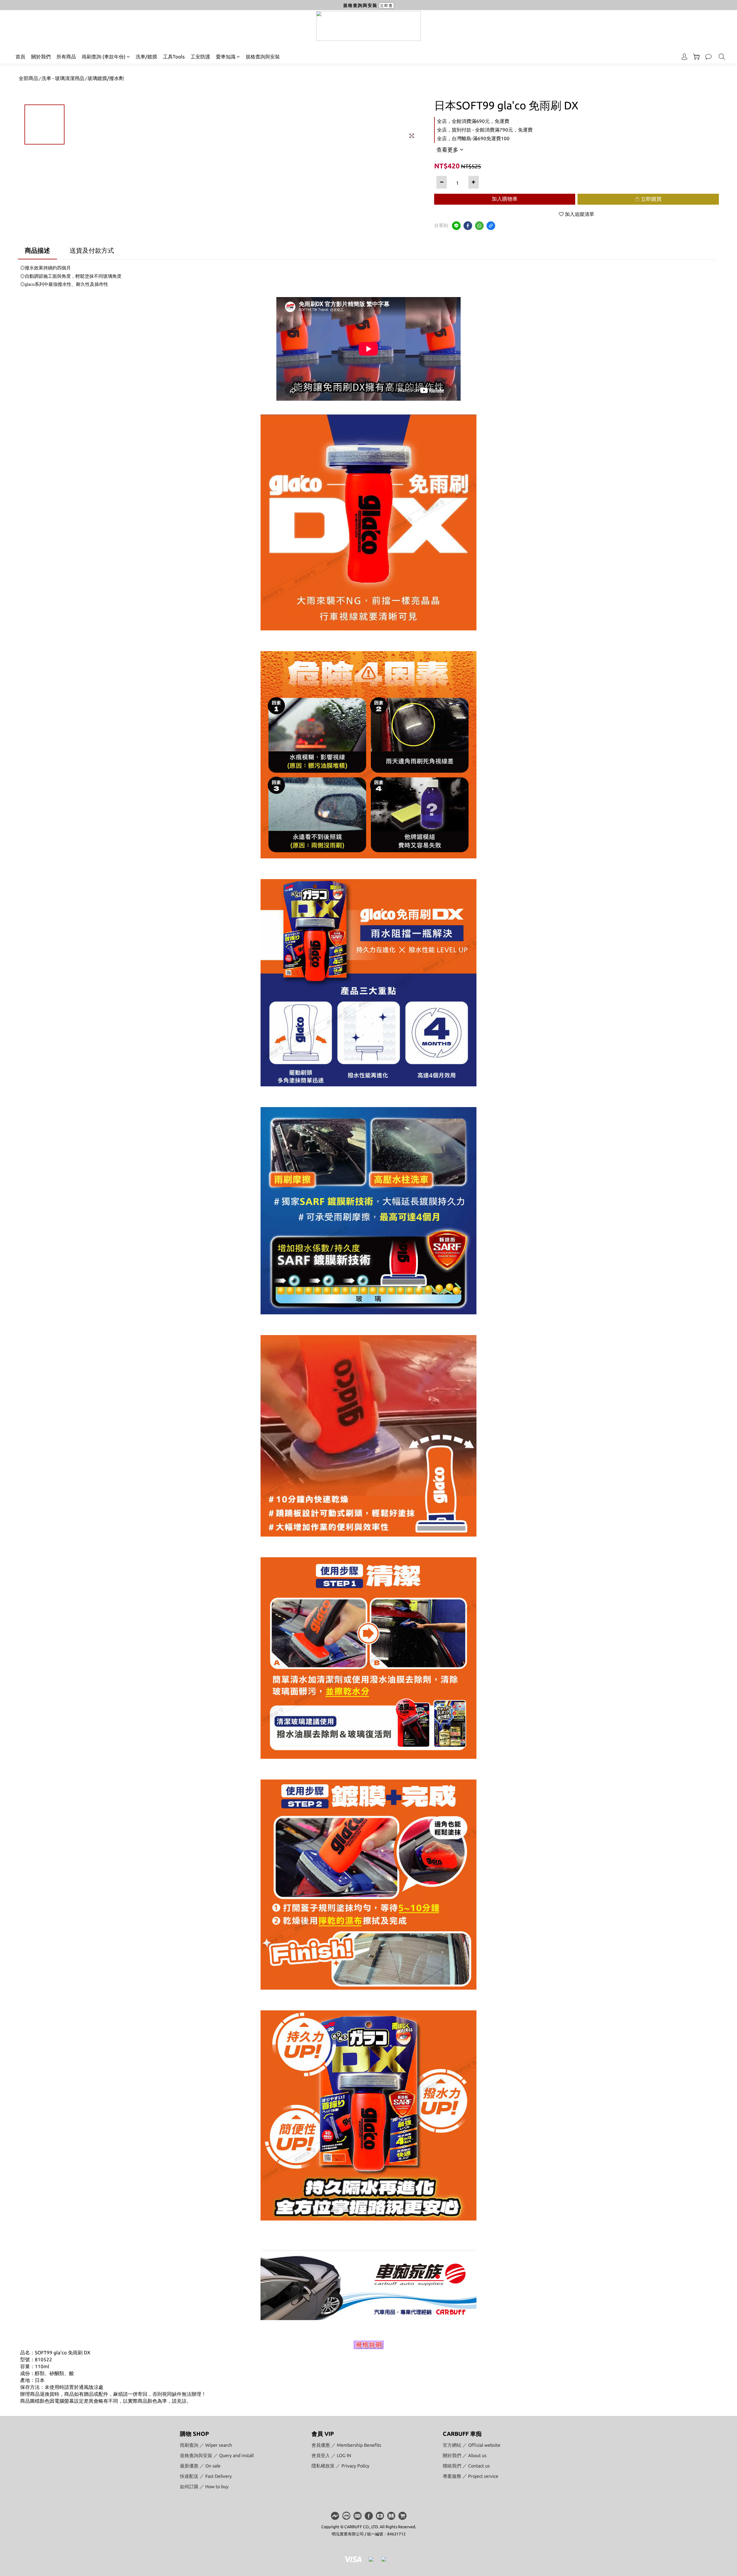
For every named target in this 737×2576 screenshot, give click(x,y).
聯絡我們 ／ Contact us (466, 2466)
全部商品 (29, 78)
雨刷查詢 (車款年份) (104, 57)
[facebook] (468, 226)
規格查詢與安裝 (263, 57)
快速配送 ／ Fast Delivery (206, 2476)
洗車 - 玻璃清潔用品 (63, 78)
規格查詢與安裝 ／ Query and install (217, 2455)
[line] (456, 226)
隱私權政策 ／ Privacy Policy (340, 2466)
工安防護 (200, 57)
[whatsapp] (479, 226)
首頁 (20, 57)
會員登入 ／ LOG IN (331, 2455)
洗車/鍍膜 (146, 57)
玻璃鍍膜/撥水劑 (106, 78)
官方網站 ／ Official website (472, 2445)
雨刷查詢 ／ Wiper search (206, 2445)
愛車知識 (226, 57)
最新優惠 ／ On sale (200, 2466)
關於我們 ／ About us (465, 2455)
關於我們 (41, 57)
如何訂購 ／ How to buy (204, 2486)
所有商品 (66, 57)
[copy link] (491, 226)
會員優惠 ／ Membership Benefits (346, 2445)
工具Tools (174, 57)
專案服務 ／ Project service (471, 2476)
